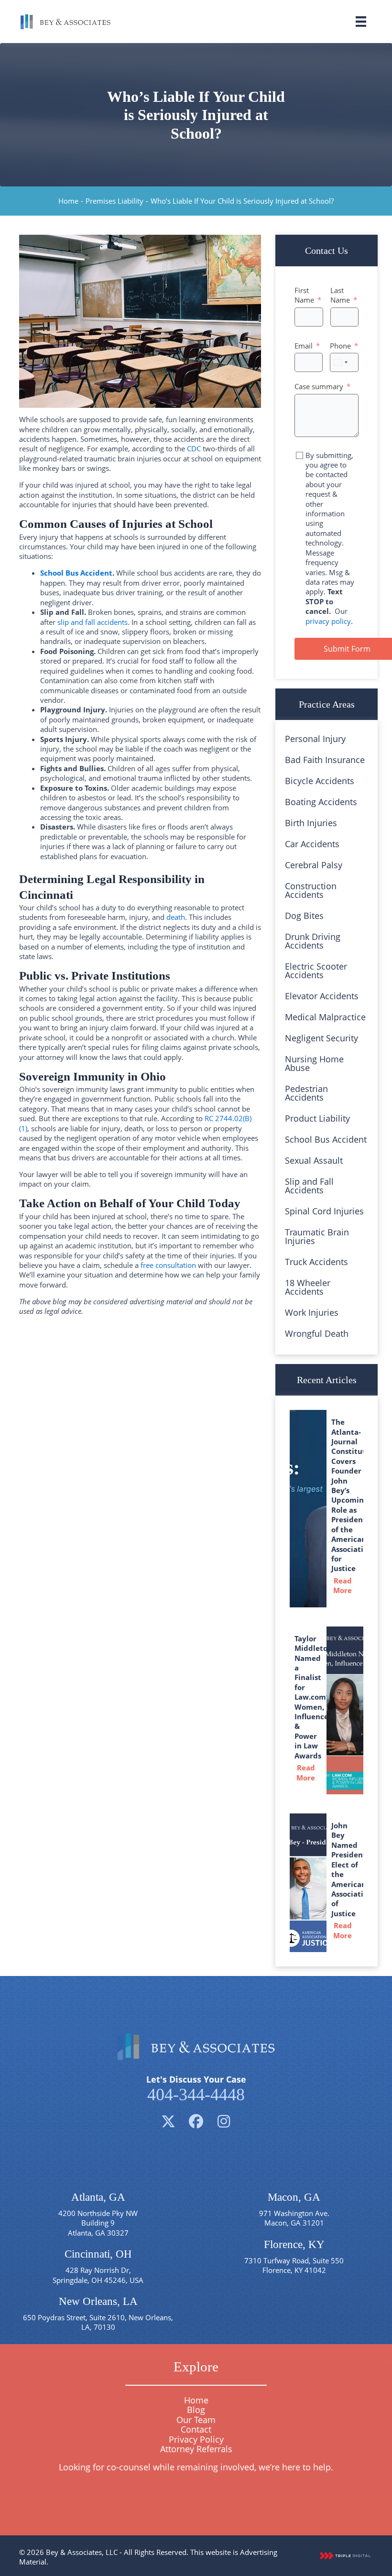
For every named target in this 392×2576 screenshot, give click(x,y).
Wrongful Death (317, 1333)
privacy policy (328, 621)
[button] (168, 2121)
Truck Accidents (316, 1262)
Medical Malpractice (325, 1017)
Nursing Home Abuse (314, 1063)
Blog (196, 2410)
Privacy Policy (196, 2439)
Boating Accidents (321, 802)
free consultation (168, 1265)
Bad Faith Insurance (325, 760)
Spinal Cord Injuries (324, 1211)
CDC (194, 448)
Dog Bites (304, 916)
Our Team (196, 2420)
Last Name (340, 295)
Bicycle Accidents (320, 781)
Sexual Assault (314, 1160)
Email (304, 346)
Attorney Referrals (196, 2449)
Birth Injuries (311, 823)
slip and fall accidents (93, 622)
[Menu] (361, 22)
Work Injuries (312, 1312)
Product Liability (317, 1118)
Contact (196, 2429)
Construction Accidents (311, 890)
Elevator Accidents (322, 996)
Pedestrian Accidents (306, 1093)
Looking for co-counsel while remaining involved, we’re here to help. (196, 2467)
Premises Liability (114, 201)
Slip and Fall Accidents (309, 1186)
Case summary (319, 386)
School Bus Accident (76, 573)
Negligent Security (321, 1038)
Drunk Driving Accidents (313, 941)
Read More (346, 1585)
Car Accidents (312, 844)
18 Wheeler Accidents (308, 1287)
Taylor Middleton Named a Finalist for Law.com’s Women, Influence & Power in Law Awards (313, 1697)
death (176, 917)
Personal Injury (315, 739)
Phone (340, 346)
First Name (304, 295)
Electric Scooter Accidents (316, 971)
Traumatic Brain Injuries (317, 1236)
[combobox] (340, 362)
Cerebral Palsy (314, 865)
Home (68, 201)
